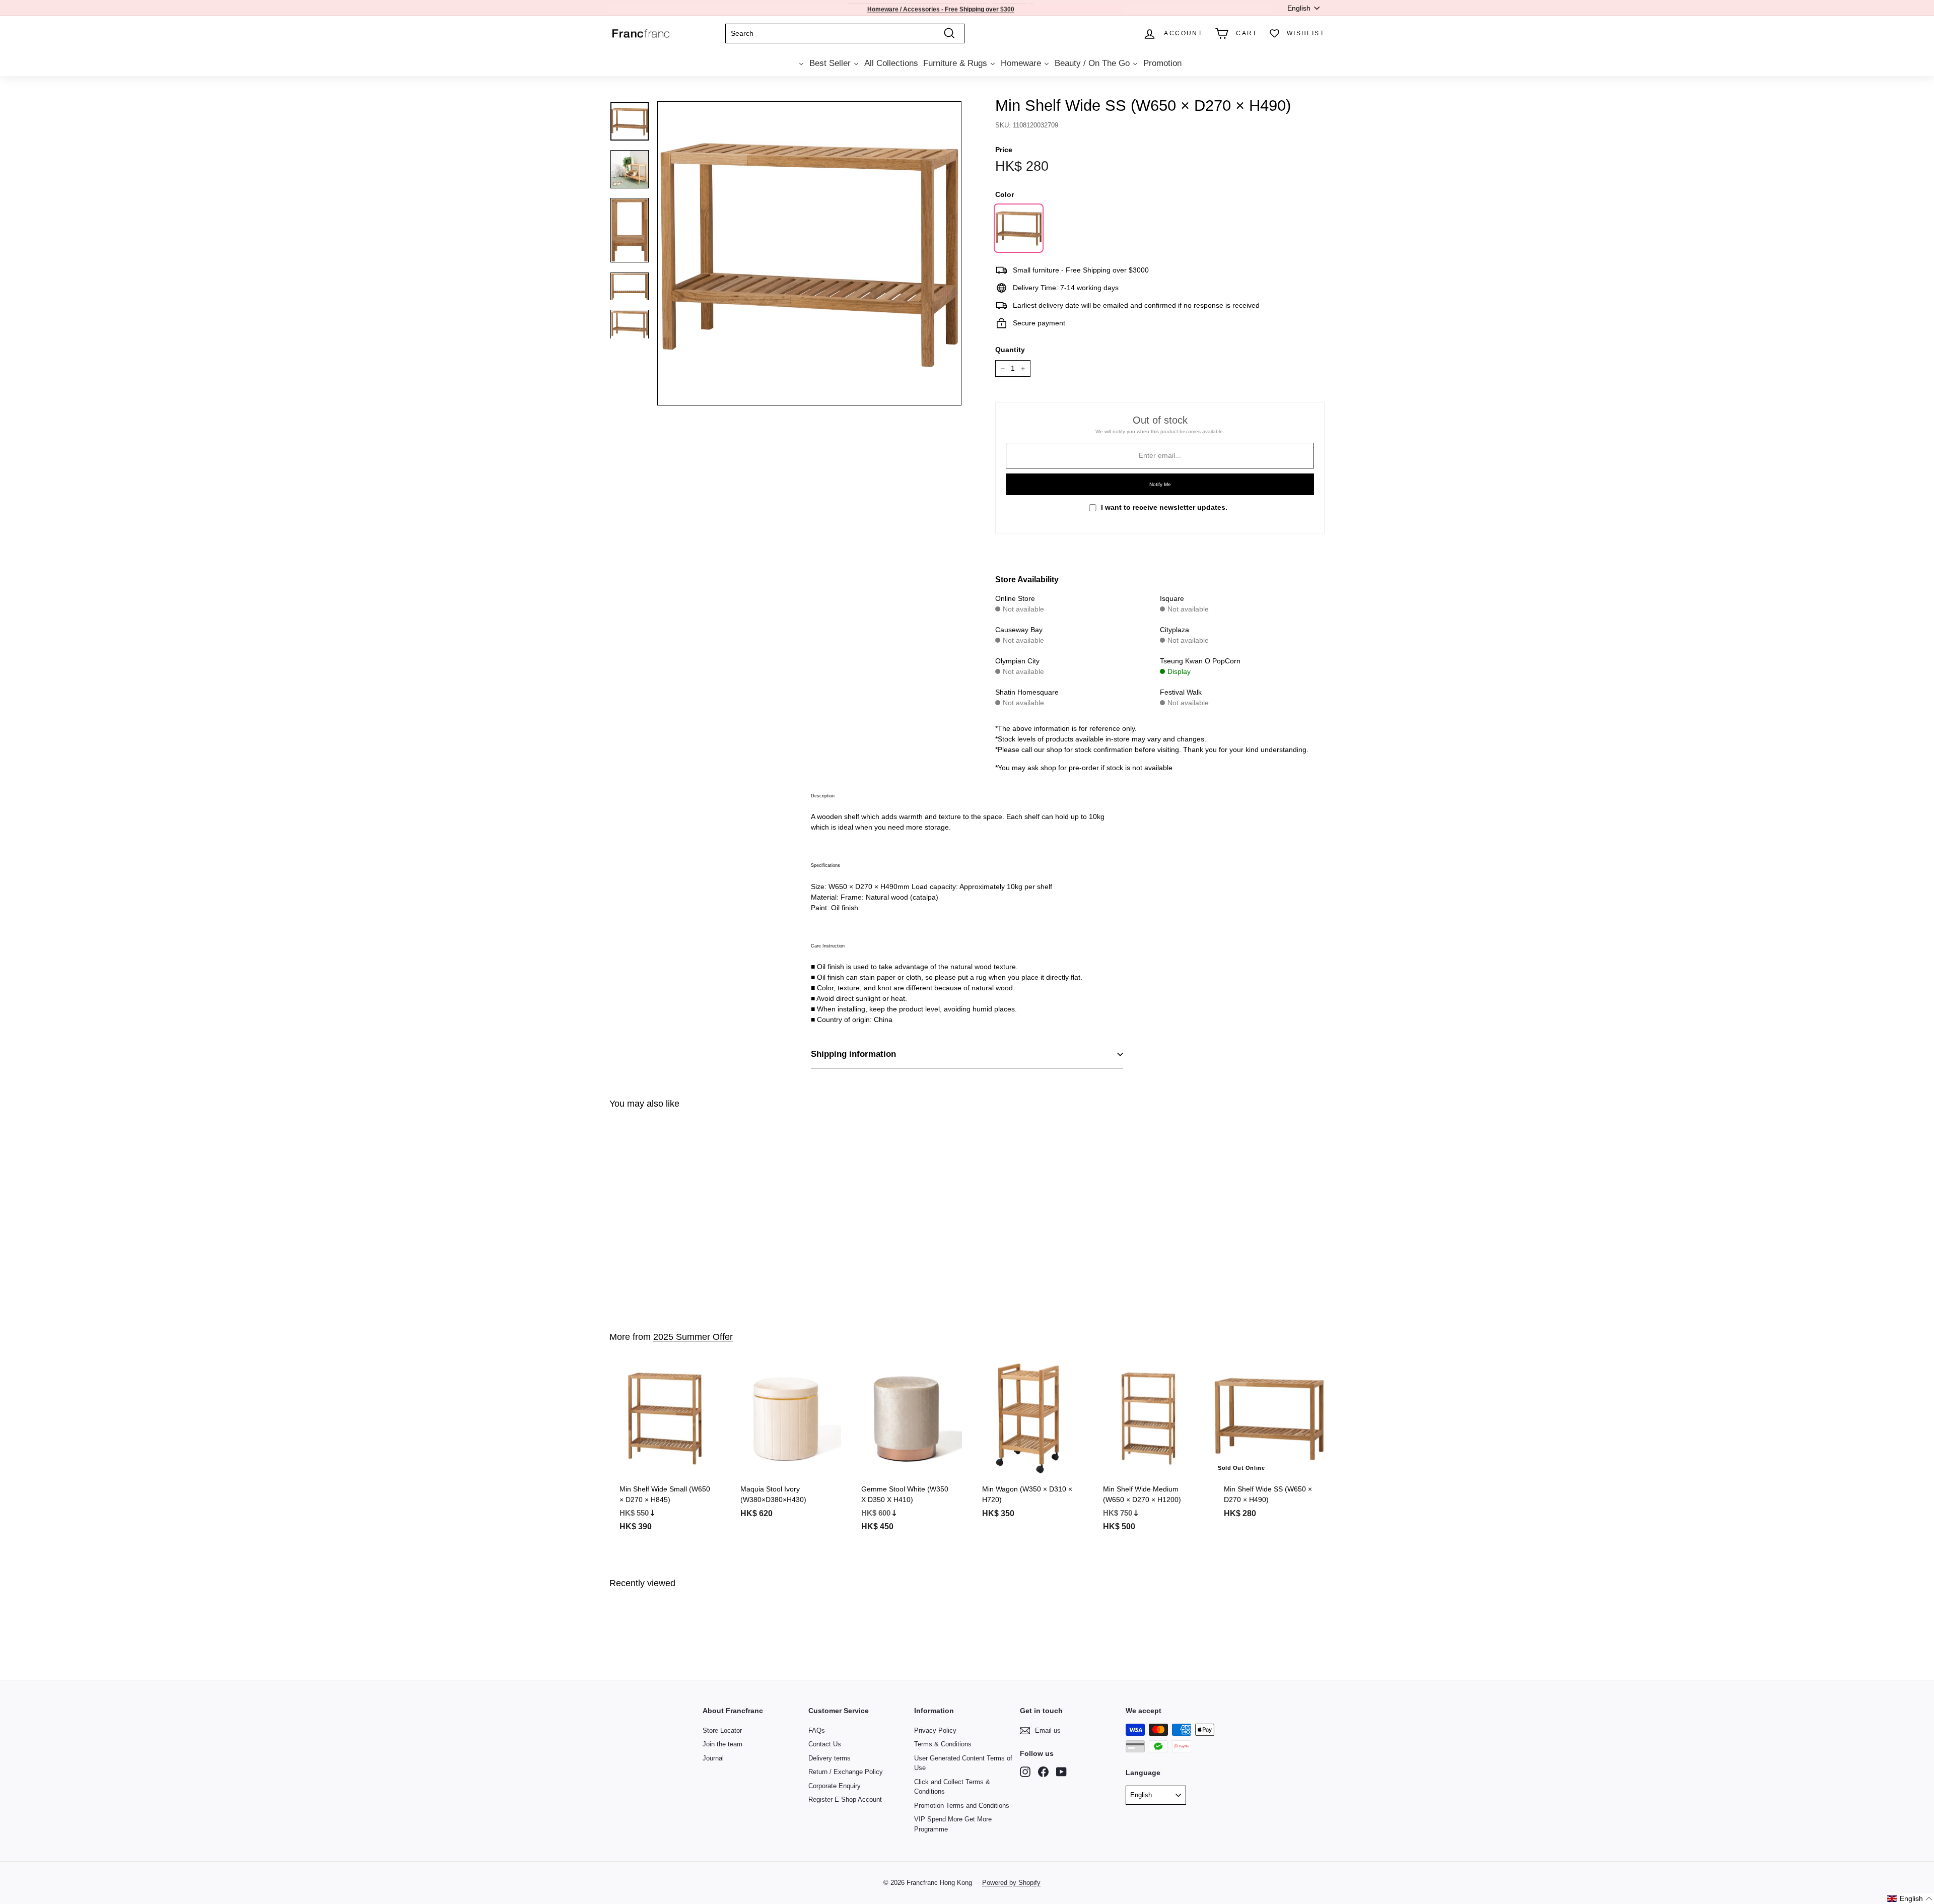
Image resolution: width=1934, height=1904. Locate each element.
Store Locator (722, 1730)
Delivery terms (830, 1758)
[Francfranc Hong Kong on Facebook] (1043, 1772)
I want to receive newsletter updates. (1164, 507)
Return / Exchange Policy (846, 1772)
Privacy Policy (935, 1730)
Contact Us (825, 1744)
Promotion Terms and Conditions (962, 1806)
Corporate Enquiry (835, 1786)
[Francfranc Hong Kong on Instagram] (1025, 1772)
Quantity (1010, 350)
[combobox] (845, 33)
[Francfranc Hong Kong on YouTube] (1061, 1772)
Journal (713, 1758)
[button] (1910, 1899)
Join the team (722, 1744)
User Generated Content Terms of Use (963, 1763)
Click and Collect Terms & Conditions (952, 1787)
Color (1005, 194)
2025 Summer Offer (693, 1337)
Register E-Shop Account (845, 1799)
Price (1004, 150)
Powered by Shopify (1011, 1883)
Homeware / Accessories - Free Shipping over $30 (939, 8)
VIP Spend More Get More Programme (953, 1824)
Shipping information (853, 1054)
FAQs (817, 1730)
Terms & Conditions (943, 1744)
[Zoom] (809, 253)
